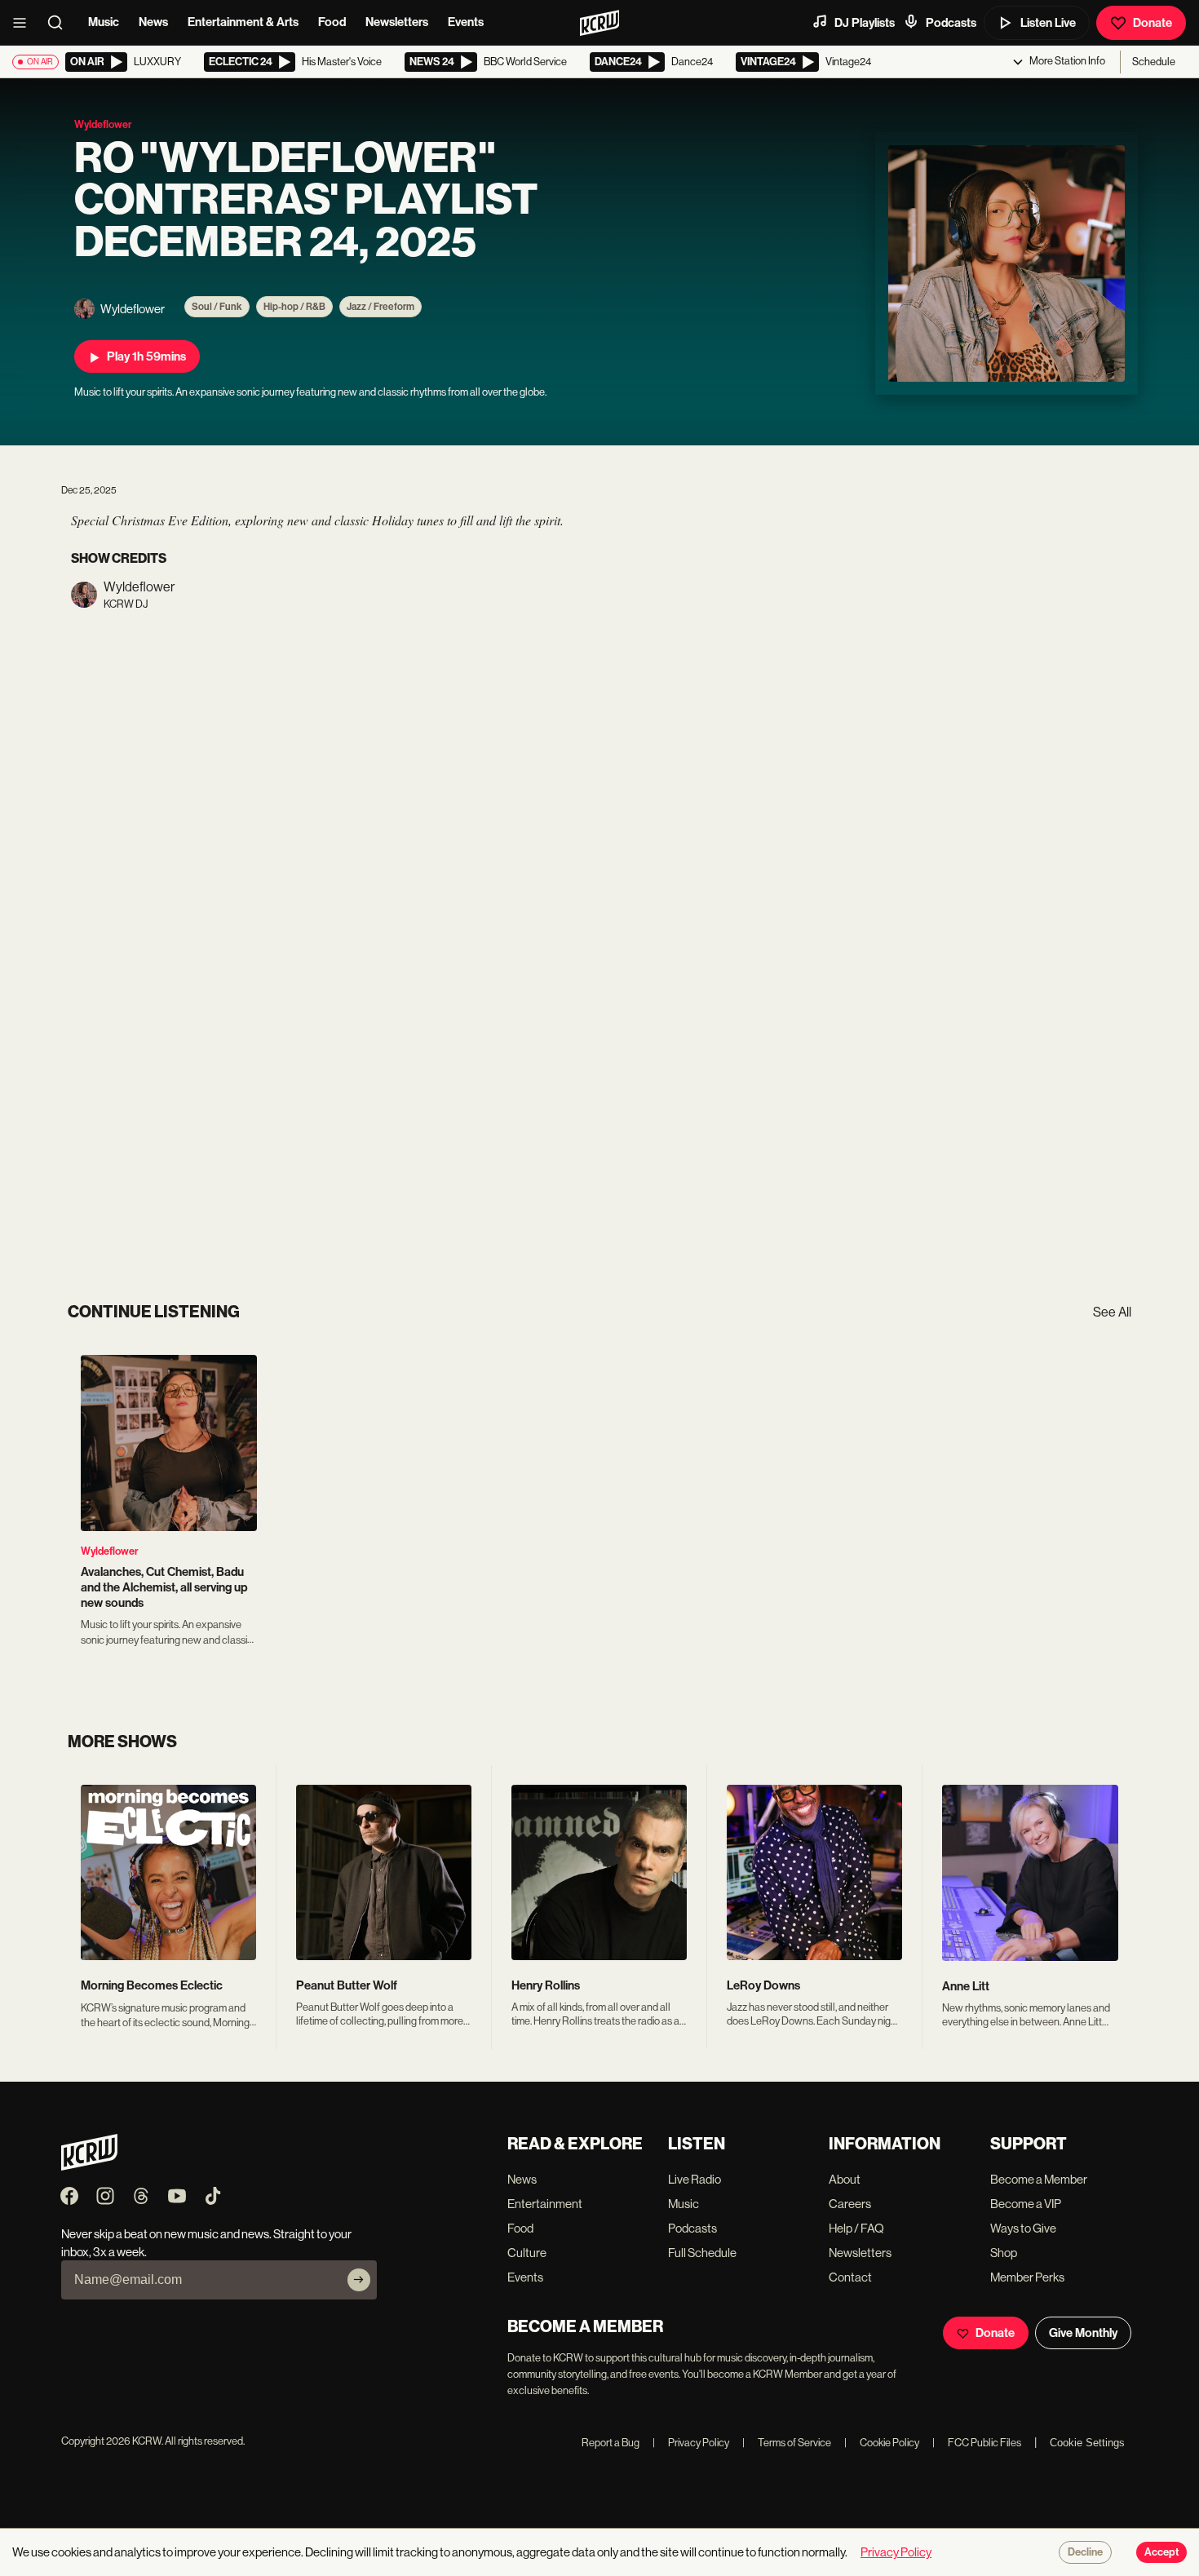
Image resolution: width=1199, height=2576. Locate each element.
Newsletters (397, 22)
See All (1112, 1312)
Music (104, 22)
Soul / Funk (217, 307)
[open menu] (24, 23)
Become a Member (1039, 2179)
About (845, 2179)
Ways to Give (1023, 2228)
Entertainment (545, 2204)
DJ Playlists (865, 23)
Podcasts (951, 23)
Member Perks (1027, 2277)
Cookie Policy (882, 2443)
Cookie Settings (1087, 2443)
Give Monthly (1083, 2333)
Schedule (1154, 62)
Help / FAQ (856, 2228)
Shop (1004, 2253)
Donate (1153, 23)
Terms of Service (787, 2443)
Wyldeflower (110, 1551)
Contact (850, 2277)
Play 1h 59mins (146, 356)
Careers (850, 2204)
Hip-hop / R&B (294, 307)
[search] (60, 23)
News (153, 22)
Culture (527, 2253)
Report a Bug (611, 2443)
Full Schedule (702, 2253)
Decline (1085, 2552)
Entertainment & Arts (243, 22)
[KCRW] (89, 2166)
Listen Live (1048, 23)
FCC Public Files (977, 2443)
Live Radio (695, 2179)
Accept (1161, 2552)
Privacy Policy (691, 2443)
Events (466, 22)
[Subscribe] (359, 2280)
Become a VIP (1026, 2204)
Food (332, 22)
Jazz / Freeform (380, 307)
